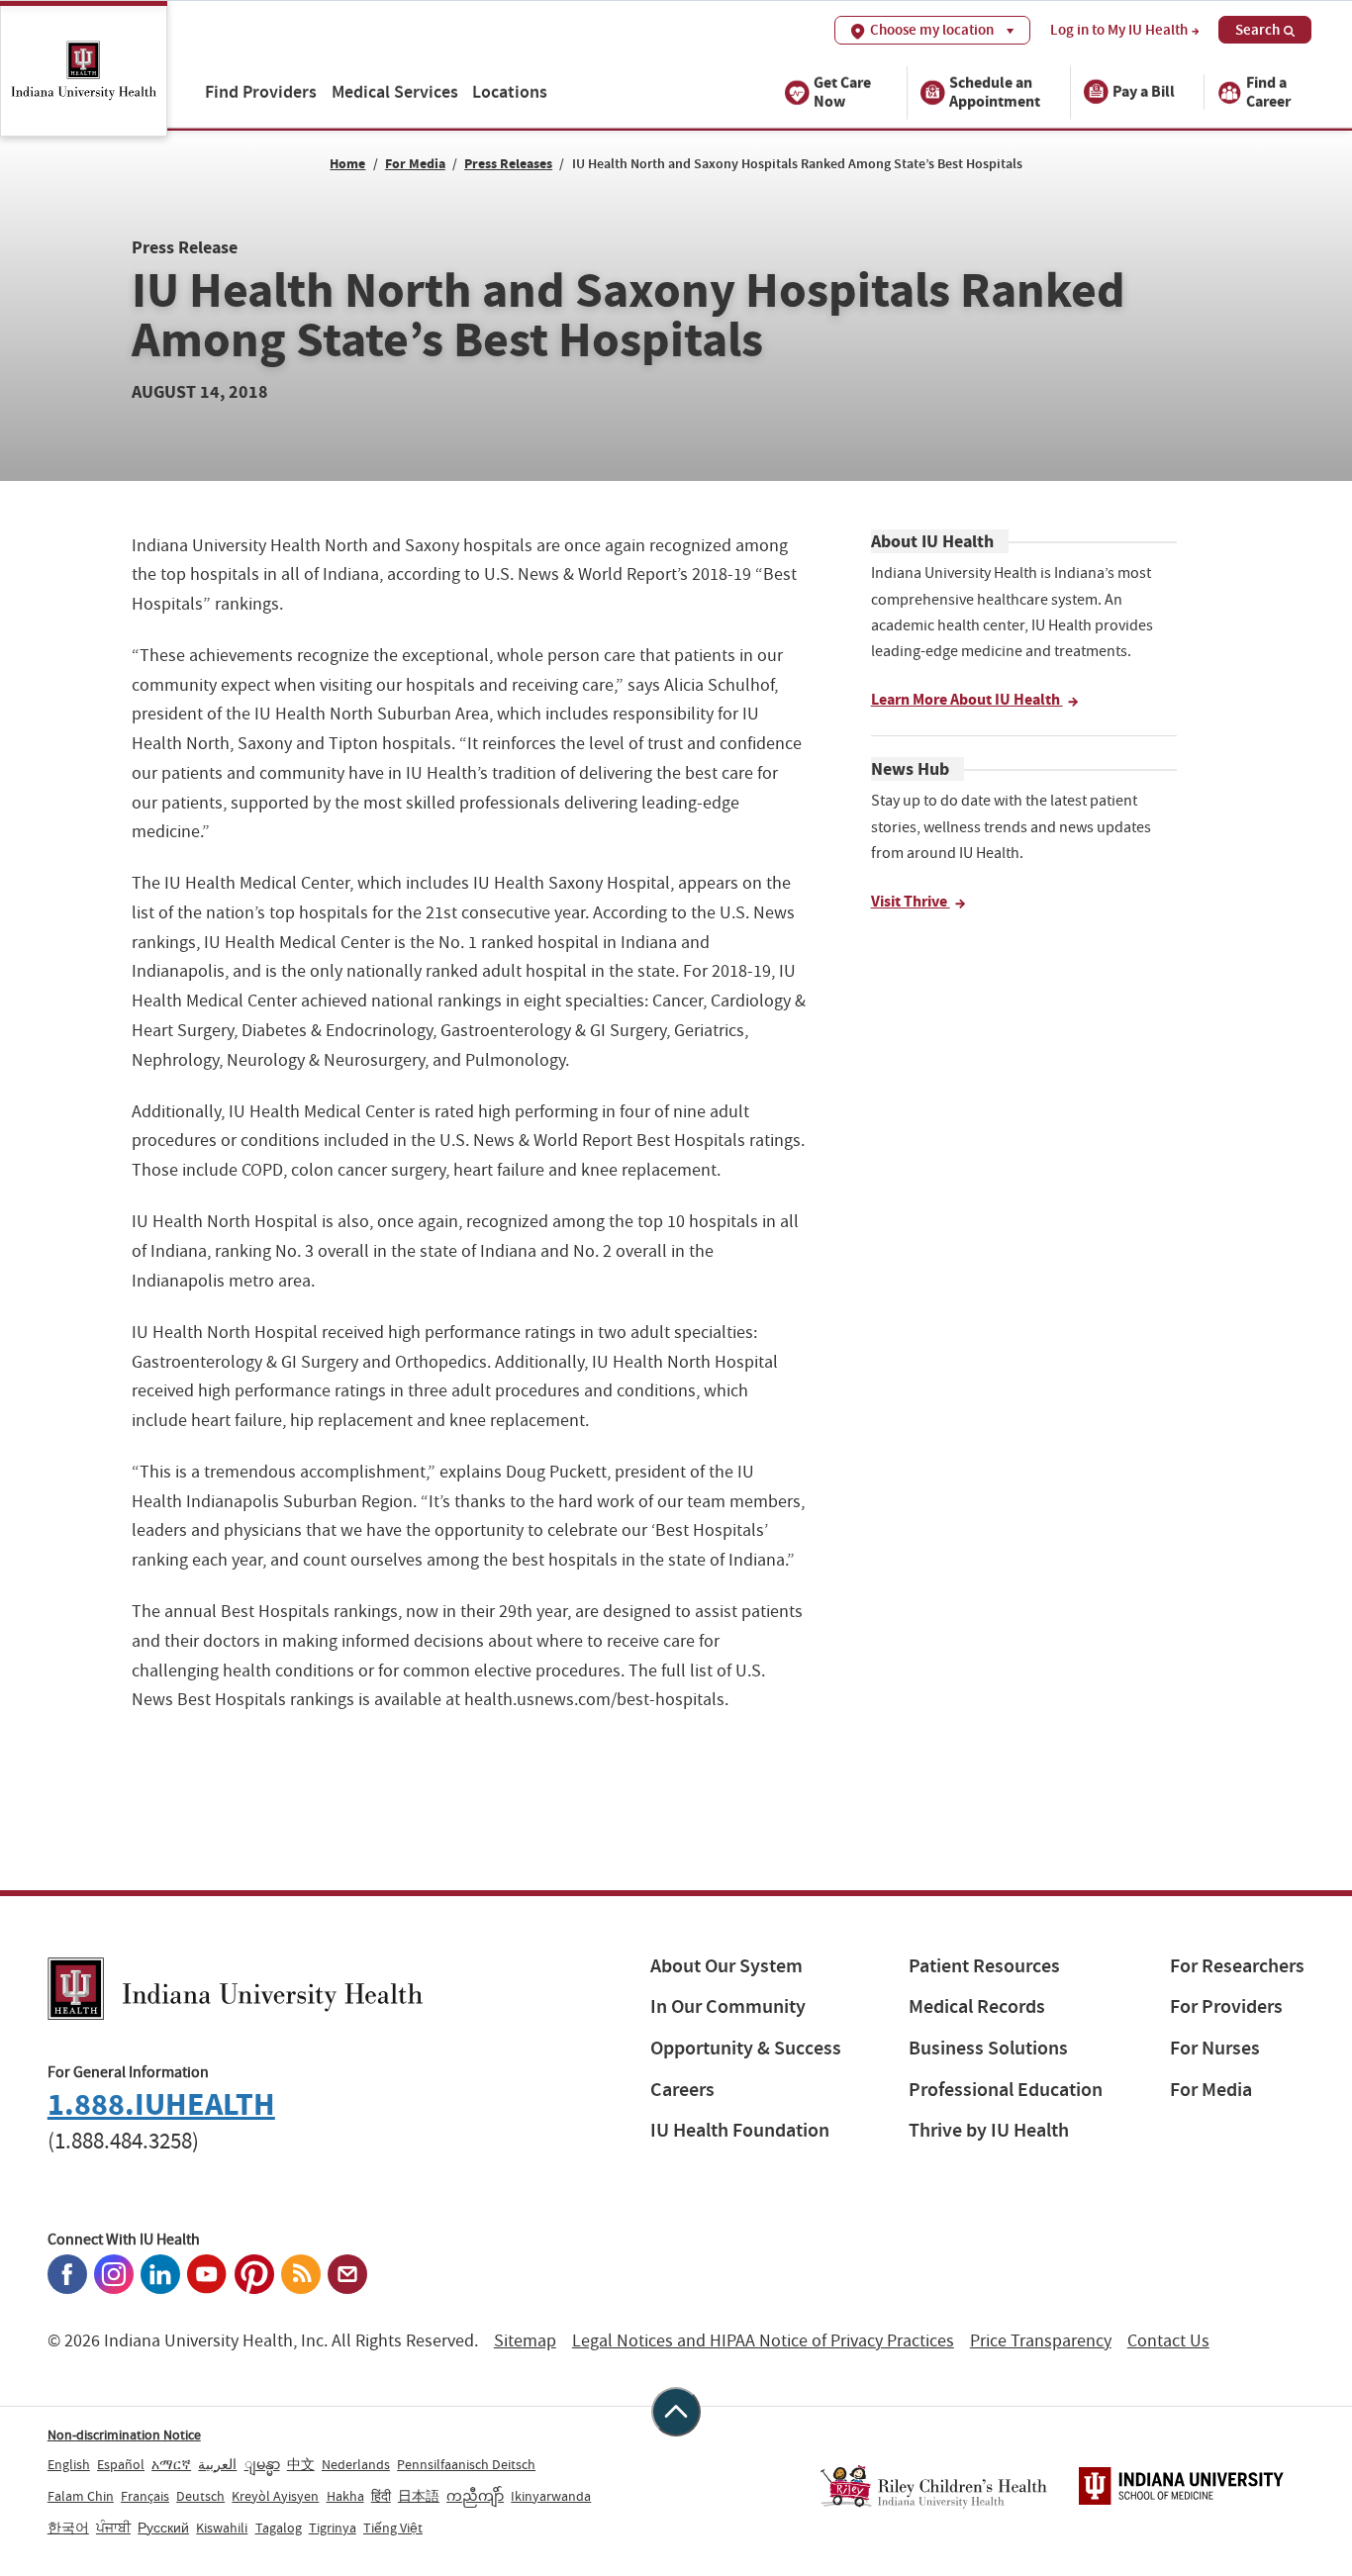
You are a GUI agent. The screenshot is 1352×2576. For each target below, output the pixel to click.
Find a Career (1268, 91)
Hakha (345, 2496)
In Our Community (728, 2006)
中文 (301, 2464)
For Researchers (1237, 1966)
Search (1257, 30)
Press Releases (508, 164)
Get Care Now (842, 91)
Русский (163, 2528)
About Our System (726, 1966)
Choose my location (932, 30)
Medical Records (977, 2006)
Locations (510, 92)
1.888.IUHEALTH (161, 2104)
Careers (682, 2090)
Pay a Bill (1144, 92)
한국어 (68, 2528)
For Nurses (1215, 2048)
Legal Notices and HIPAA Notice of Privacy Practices (763, 2341)
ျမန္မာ (262, 2464)
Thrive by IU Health (989, 2130)
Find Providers (261, 92)
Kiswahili (222, 2528)
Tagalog (279, 2528)
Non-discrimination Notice (124, 2434)
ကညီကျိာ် (475, 2496)
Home (347, 164)
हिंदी (381, 2496)
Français (145, 2496)
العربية (217, 2464)
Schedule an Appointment (995, 91)
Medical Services (395, 92)
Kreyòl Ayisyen (275, 2496)
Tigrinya (333, 2528)
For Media (415, 164)
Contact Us (1168, 2341)
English (69, 2464)
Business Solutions (988, 2048)
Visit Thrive (911, 901)
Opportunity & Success (746, 2048)
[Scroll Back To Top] (676, 2412)
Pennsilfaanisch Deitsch (466, 2464)
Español (121, 2464)
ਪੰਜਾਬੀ (113, 2528)
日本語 (419, 2496)
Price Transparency (1041, 2341)
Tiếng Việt (393, 2528)
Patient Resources (984, 1966)
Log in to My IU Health (1119, 30)
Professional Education (1006, 2090)
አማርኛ (171, 2464)
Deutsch (200, 2496)
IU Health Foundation (740, 2130)
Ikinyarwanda (551, 2496)
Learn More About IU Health (967, 699)
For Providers (1226, 2006)
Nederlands (356, 2464)
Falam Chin (81, 2496)
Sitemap (525, 2341)
